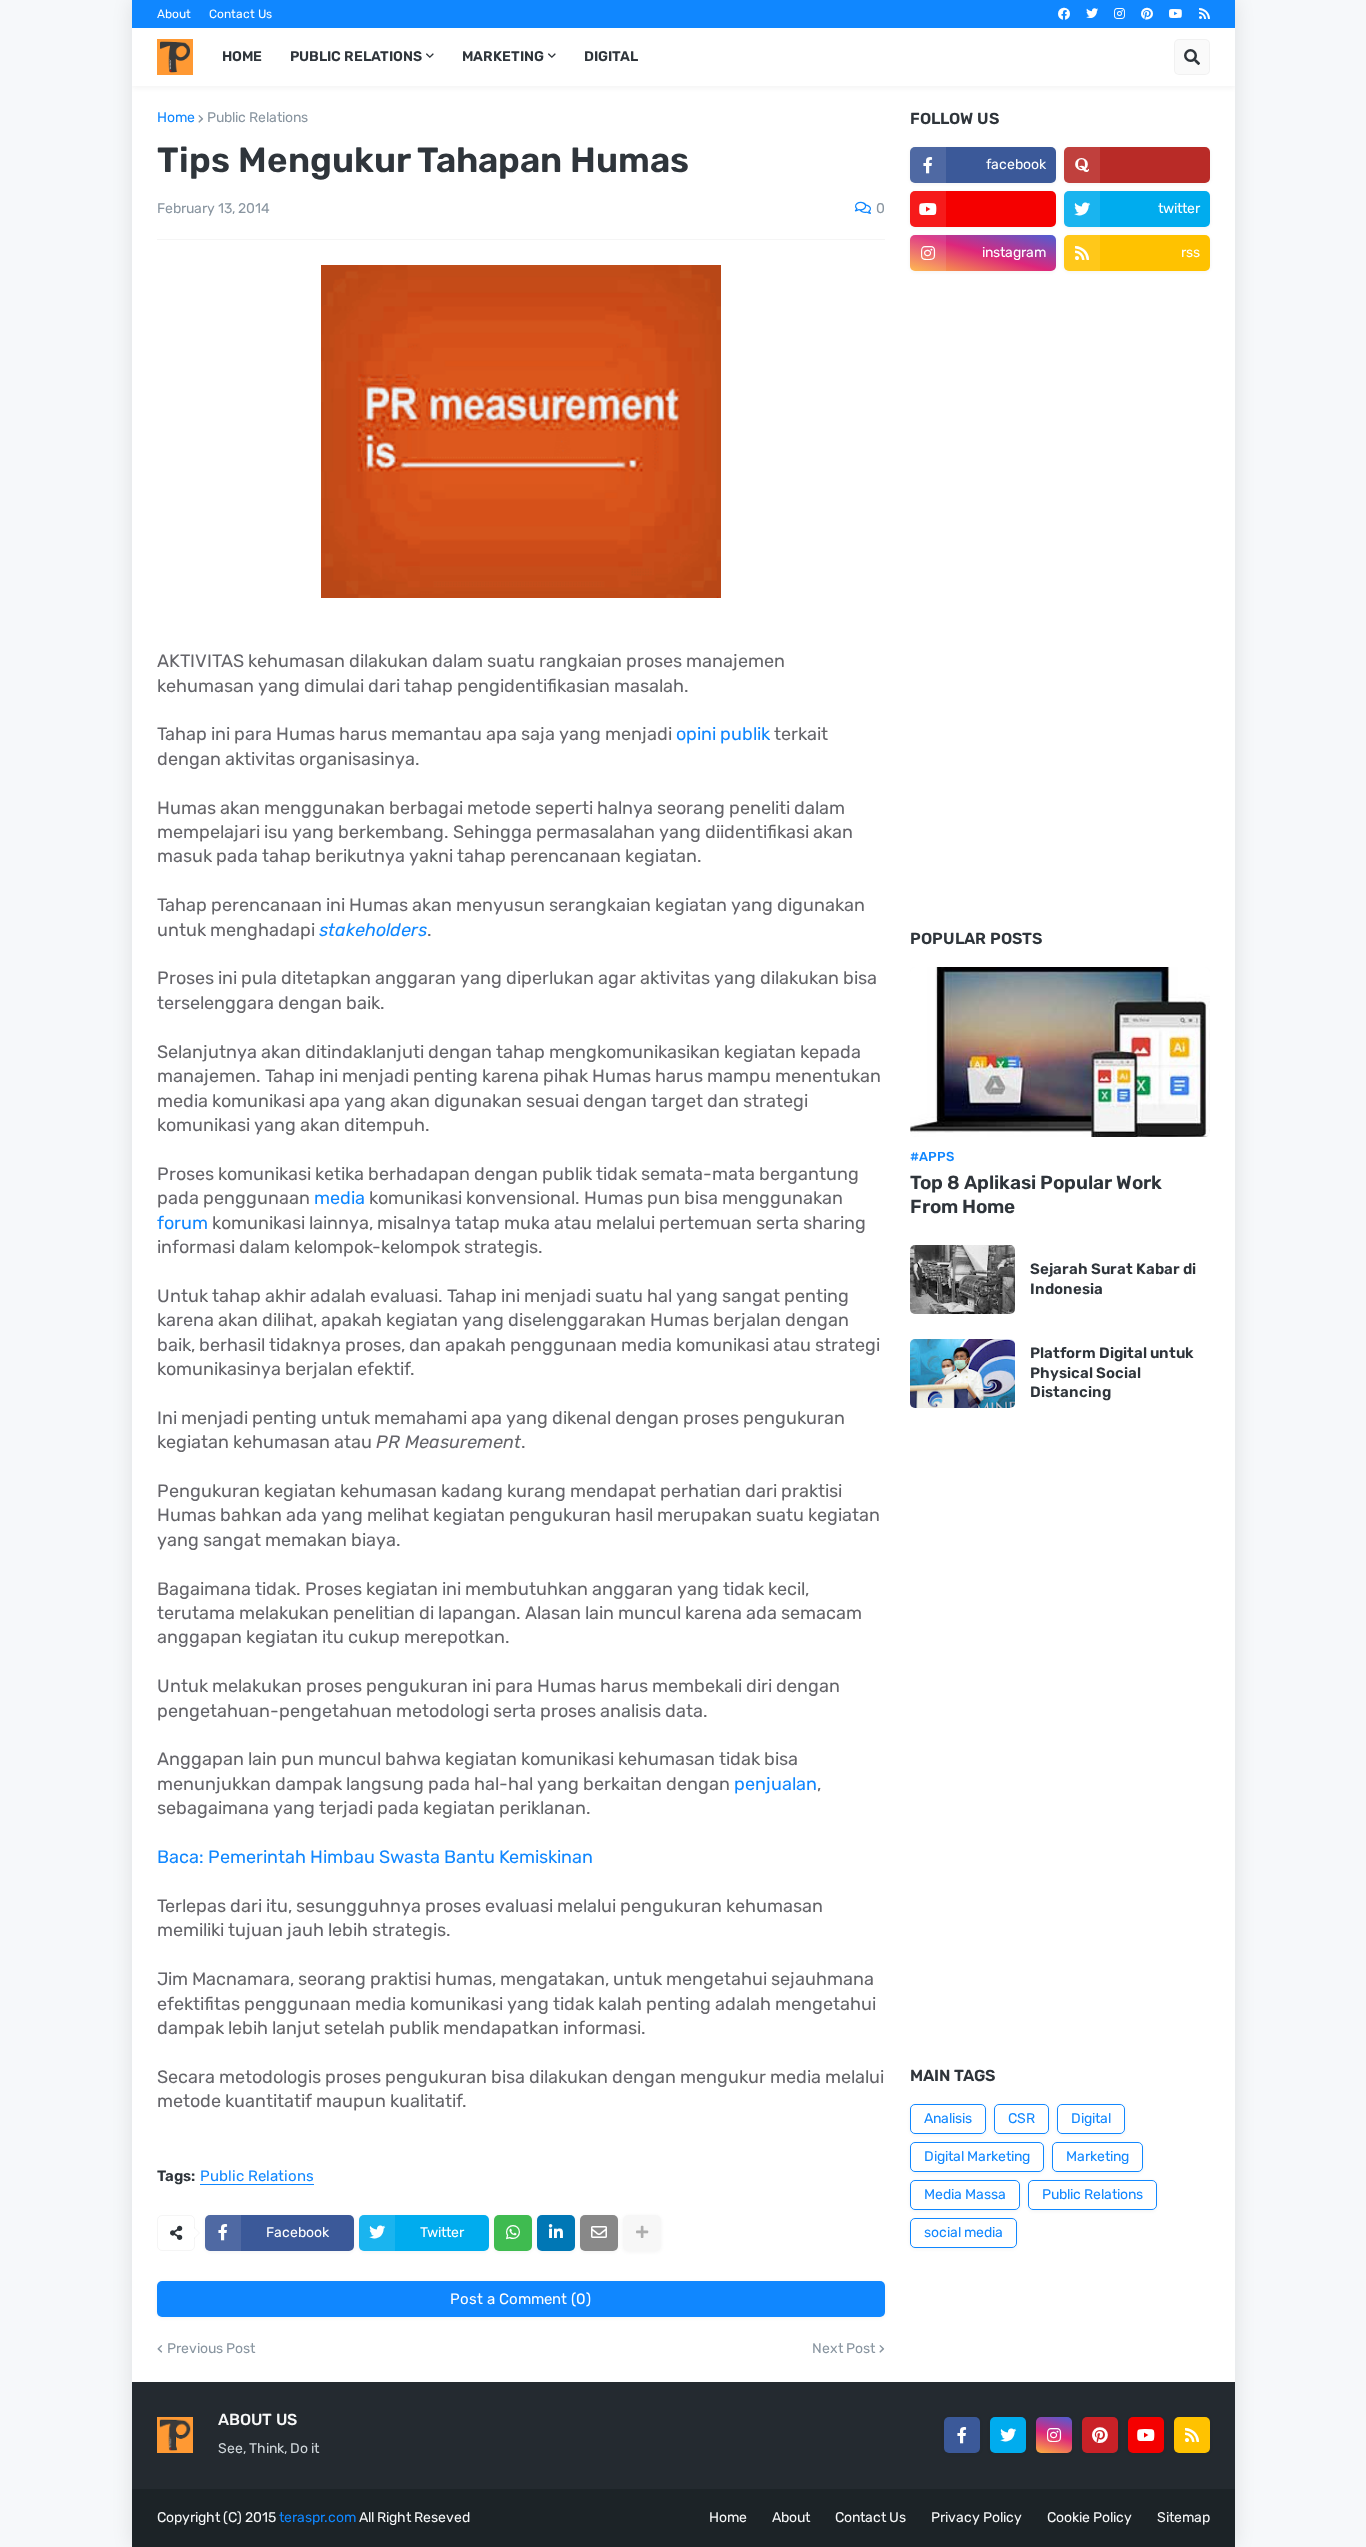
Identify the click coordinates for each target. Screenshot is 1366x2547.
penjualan (775, 1784)
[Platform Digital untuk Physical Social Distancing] (962, 1373)
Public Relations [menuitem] (356, 56)
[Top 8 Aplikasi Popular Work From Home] (1060, 1052)
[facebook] (1064, 14)
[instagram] (1119, 14)
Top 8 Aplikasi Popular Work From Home (1036, 1195)
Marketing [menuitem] (503, 56)
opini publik (723, 734)
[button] (1192, 57)
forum (184, 1223)
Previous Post (211, 2349)
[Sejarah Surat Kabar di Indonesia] (962, 1279)
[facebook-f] (962, 2435)
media (339, 1198)
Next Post (843, 2349)
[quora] (1137, 165)
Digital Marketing (977, 2156)
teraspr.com (317, 2517)
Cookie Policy (1089, 2517)
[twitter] (1092, 14)
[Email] (599, 2233)
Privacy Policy (976, 2517)
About (174, 14)
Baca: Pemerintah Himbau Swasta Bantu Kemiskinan (375, 1857)
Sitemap (1183, 2517)
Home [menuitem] (242, 56)
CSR (1021, 2118)
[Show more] (642, 2233)
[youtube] (1176, 14)
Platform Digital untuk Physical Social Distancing (1112, 1372)
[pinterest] (1147, 14)
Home (176, 118)
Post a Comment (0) (520, 2299)
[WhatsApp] (513, 2233)
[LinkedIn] (556, 2233)
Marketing (1097, 2156)
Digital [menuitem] (611, 56)
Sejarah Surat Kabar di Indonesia (1113, 1279)
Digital (1091, 2118)
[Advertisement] (1060, 601)
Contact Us (240, 14)
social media (963, 2232)
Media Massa (965, 2194)
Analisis (948, 2118)
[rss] (1204, 14)
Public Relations (257, 118)
